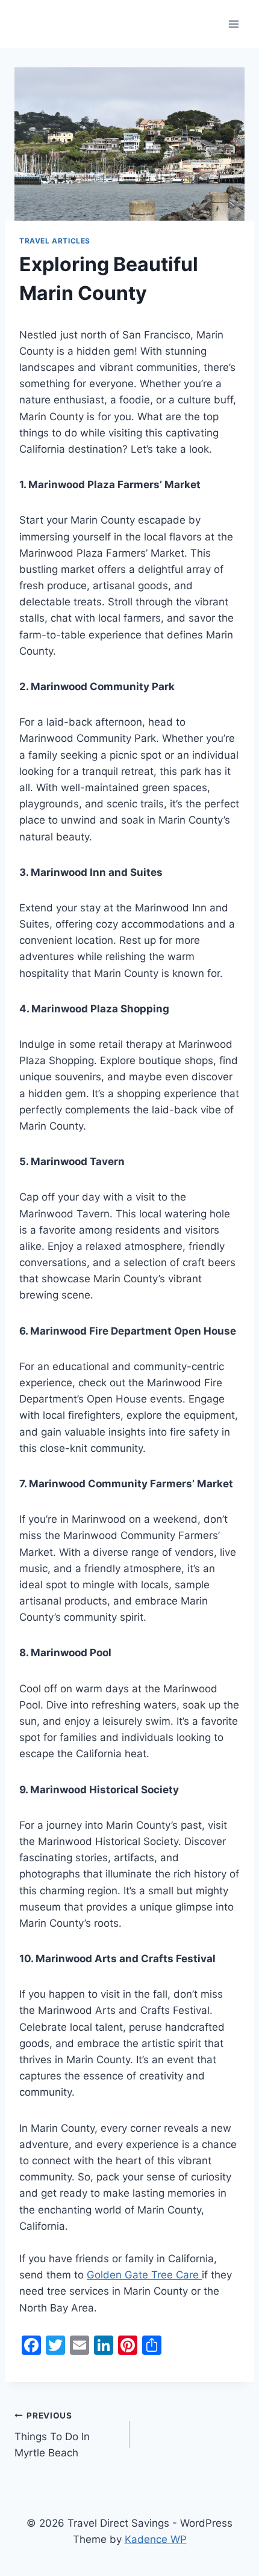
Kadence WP (156, 2539)
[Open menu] (233, 24)
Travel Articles (55, 241)
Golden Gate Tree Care (144, 2275)
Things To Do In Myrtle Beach (52, 2435)
